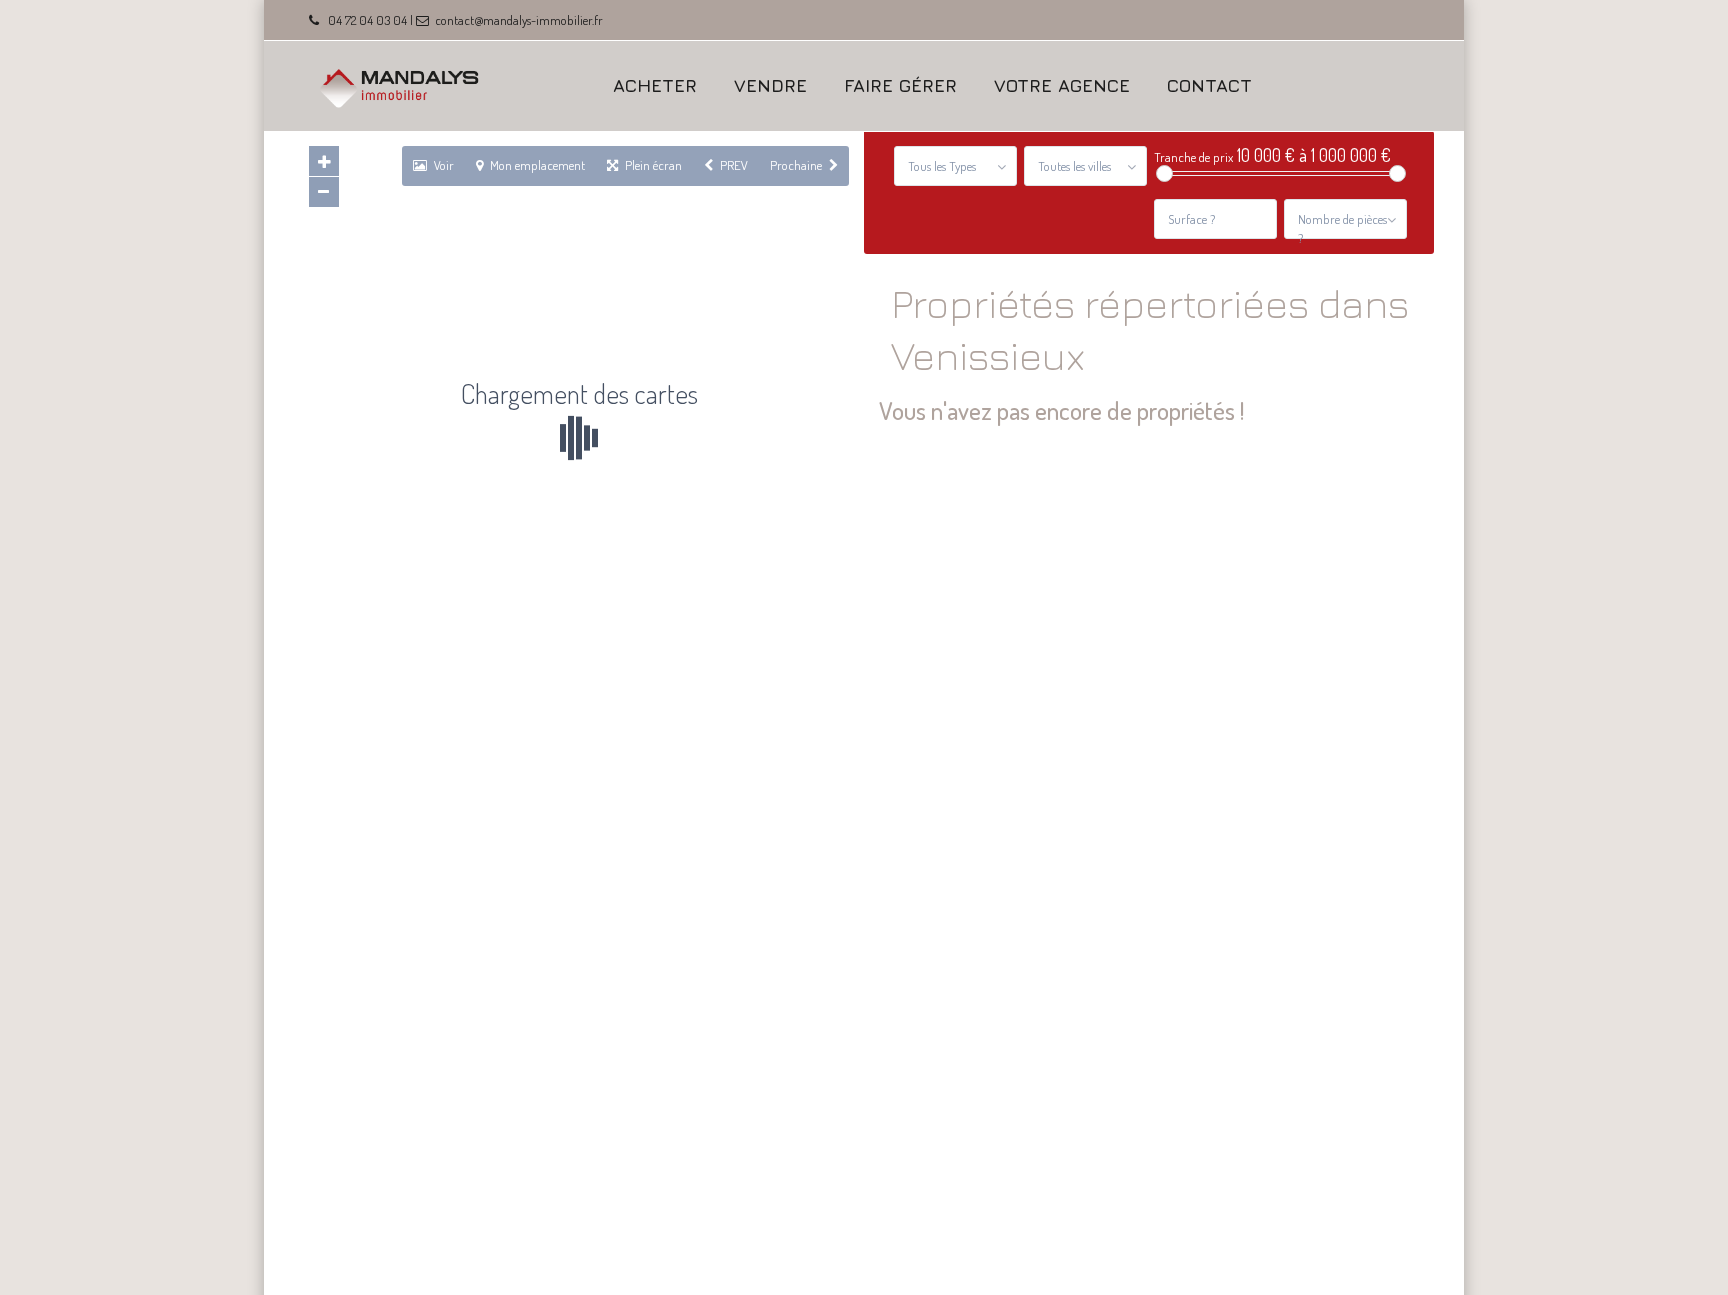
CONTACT (1209, 85)
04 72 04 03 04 (367, 20)
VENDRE (770, 85)
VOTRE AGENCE (1062, 85)
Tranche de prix (1193, 157)
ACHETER (655, 85)
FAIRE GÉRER (900, 85)
